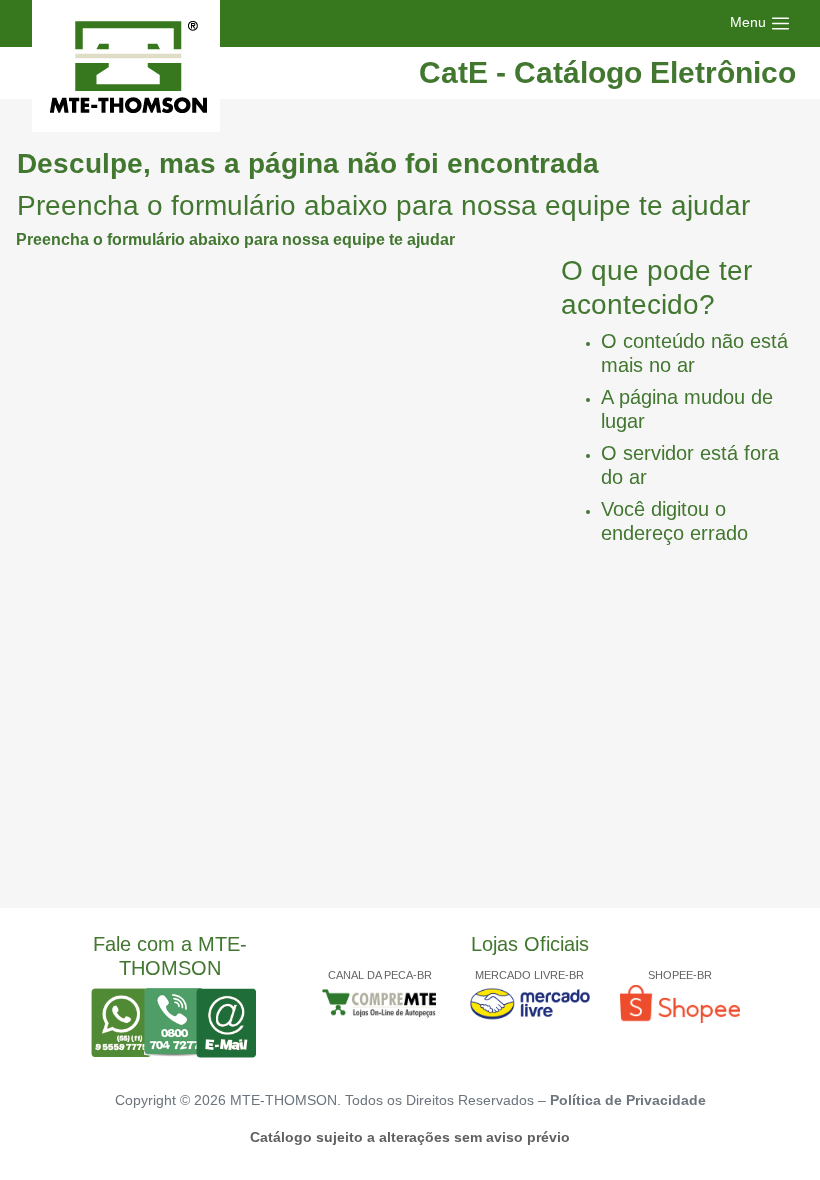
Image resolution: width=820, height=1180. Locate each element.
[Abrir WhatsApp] (770, 1129)
